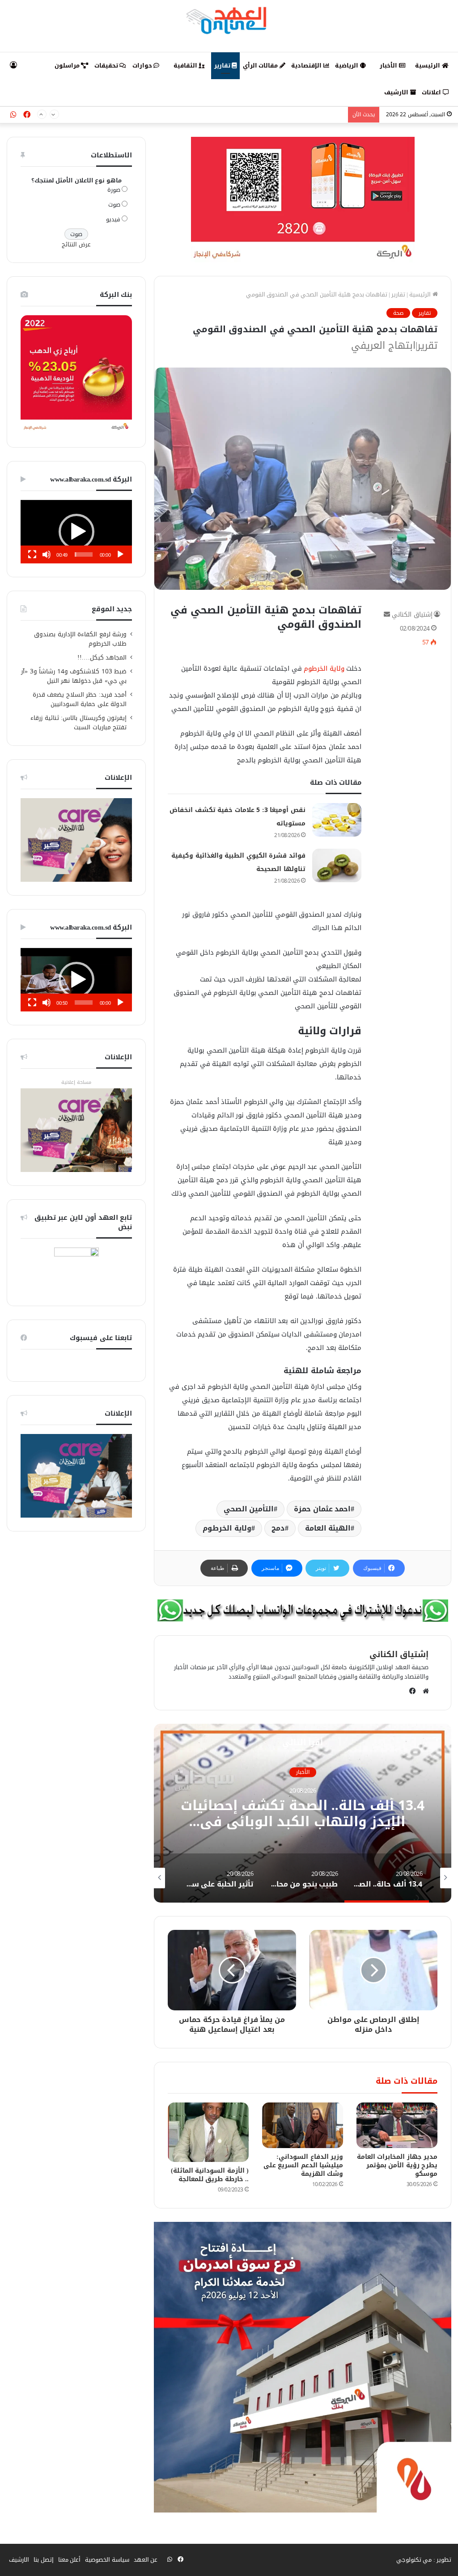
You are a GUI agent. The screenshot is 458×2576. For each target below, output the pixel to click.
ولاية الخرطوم (324, 668)
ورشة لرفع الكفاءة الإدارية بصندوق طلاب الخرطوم (80, 639)
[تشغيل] (120, 554)
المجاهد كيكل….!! (102, 658)
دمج (278, 1528)
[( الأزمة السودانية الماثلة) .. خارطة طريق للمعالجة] (208, 2132)
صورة (114, 190)
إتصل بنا (44, 2560)
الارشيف (397, 92)
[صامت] (47, 554)
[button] (76, 532)
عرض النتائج (76, 244)
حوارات (143, 66)
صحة (398, 313)
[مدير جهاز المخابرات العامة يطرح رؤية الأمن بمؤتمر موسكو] (397, 2125)
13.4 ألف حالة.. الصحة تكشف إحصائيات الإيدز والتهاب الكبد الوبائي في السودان (303, 1822)
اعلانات (432, 92)
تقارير (223, 66)
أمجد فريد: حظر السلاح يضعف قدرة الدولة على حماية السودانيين (263, 115)
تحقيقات (107, 66)
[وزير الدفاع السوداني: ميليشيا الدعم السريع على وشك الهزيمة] (303, 2125)
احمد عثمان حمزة (322, 1509)
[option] (303, 1813)
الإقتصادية (307, 66)
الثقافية (186, 66)
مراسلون (68, 66)
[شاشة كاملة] (32, 554)
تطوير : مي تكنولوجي (424, 2560)
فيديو (113, 219)
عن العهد (146, 2560)
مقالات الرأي (261, 66)
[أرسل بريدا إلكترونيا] (387, 615)
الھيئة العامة (328, 1528)
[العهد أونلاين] (229, 20)
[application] (76, 532)
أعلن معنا (70, 2560)
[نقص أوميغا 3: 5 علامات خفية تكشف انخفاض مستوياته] (337, 820)
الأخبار (389, 66)
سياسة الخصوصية (107, 2560)
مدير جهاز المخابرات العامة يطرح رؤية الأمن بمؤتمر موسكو (397, 2165)
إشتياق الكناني (412, 615)
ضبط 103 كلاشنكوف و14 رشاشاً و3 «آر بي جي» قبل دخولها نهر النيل (74, 676)
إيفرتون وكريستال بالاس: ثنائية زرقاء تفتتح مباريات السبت (78, 723)
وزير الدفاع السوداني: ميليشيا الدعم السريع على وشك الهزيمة (303, 2165)
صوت (114, 205)
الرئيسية (428, 66)
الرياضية (348, 66)
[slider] (84, 554)
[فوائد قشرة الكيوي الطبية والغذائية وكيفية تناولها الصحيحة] (337, 865)
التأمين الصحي (249, 1509)
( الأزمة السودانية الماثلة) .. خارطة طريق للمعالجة (210, 2175)
